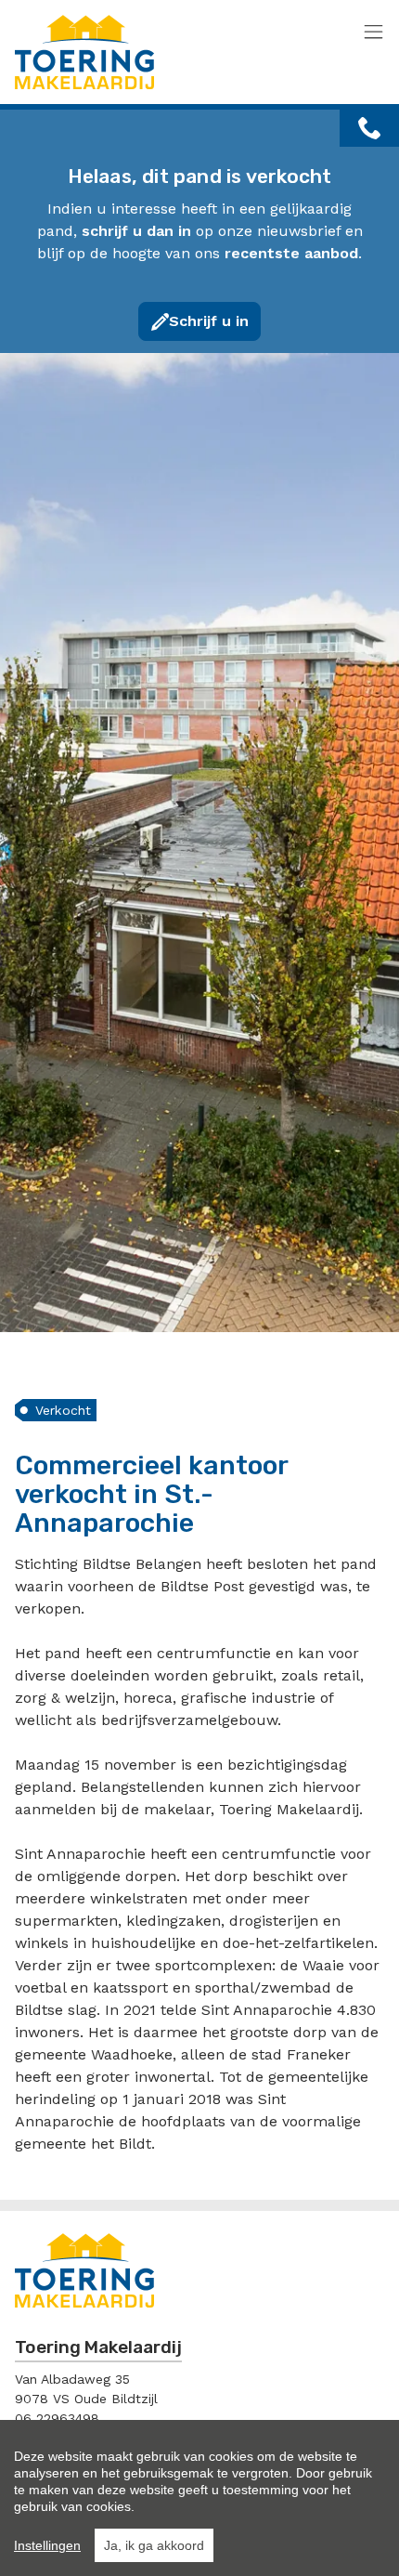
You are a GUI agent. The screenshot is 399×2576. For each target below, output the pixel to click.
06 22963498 (57, 2418)
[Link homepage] (163, 52)
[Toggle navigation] (373, 33)
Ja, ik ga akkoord (154, 2545)
